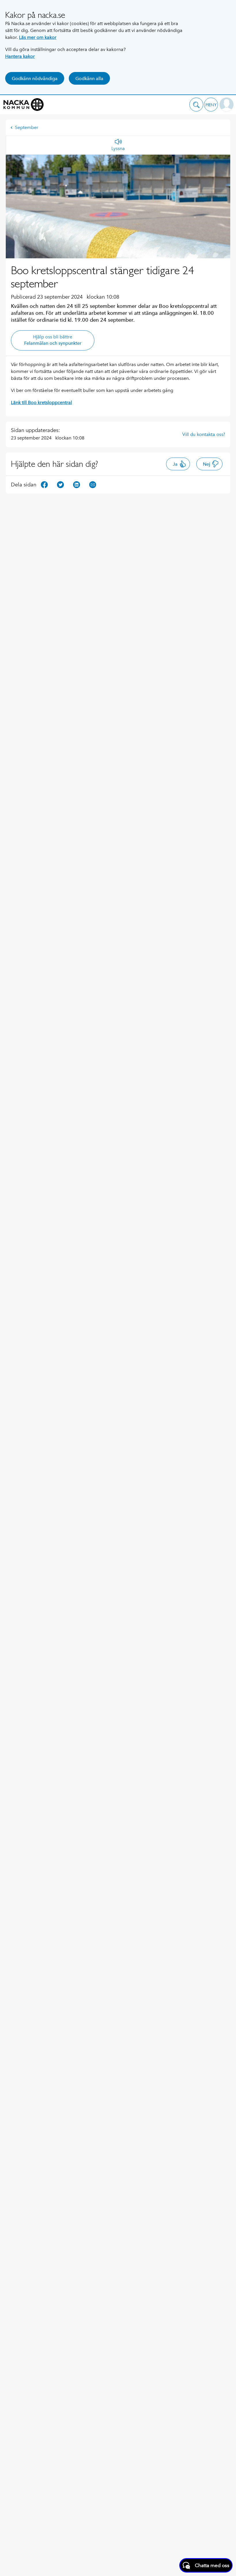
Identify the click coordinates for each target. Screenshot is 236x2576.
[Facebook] (44, 484)
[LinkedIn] (77, 484)
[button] (196, 105)
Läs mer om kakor (38, 37)
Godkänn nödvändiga (35, 78)
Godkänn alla (89, 78)
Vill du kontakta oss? (204, 434)
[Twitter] (60, 484)
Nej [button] (206, 464)
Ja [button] (175, 464)
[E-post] (93, 484)
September (27, 127)
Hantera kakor (20, 56)
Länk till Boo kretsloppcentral (41, 402)
